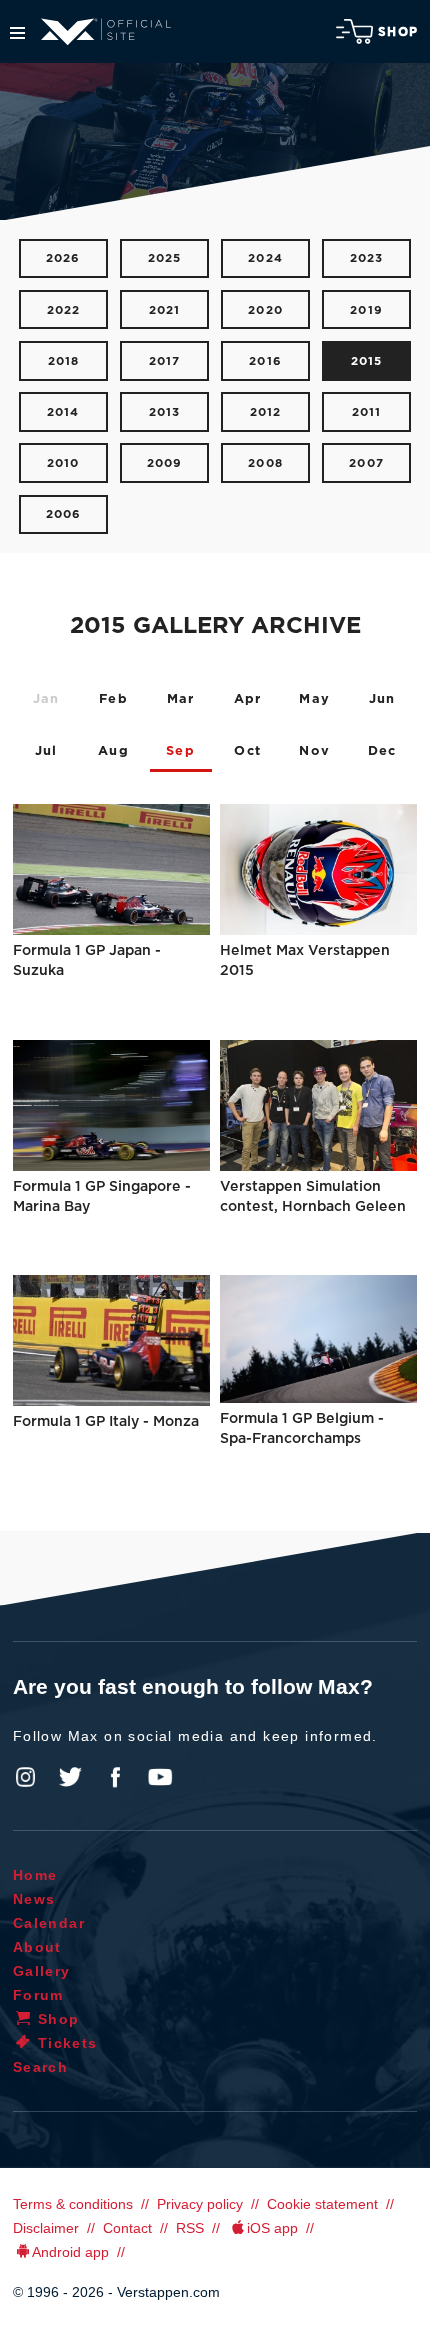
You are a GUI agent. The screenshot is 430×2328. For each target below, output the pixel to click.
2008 (265, 463)
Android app (70, 2252)
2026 (63, 258)
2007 (366, 463)
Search (40, 2067)
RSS (190, 2228)
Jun (382, 699)
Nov (314, 751)
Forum (38, 1995)
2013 (165, 412)
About (37, 1947)
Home (35, 1875)
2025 (165, 258)
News (34, 1899)
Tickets (68, 2043)
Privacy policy (200, 2204)
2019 (366, 310)
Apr (248, 699)
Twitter (71, 1777)
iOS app (272, 2228)
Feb (113, 699)
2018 (64, 361)
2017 (165, 361)
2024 (265, 258)
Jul (46, 751)
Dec (382, 751)
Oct (247, 751)
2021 (165, 310)
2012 (266, 412)
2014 (63, 412)
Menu (17, 33)
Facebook (115, 1777)
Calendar (49, 1923)
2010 (63, 463)
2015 (367, 361)
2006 (64, 514)
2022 (64, 310)
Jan (46, 699)
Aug (113, 751)
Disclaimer (46, 2228)
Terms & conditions (73, 2204)
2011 (367, 412)
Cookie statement (322, 2204)
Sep (180, 751)
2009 (165, 463)
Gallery (42, 1971)
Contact (127, 2228)
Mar (181, 699)
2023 (367, 258)
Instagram (26, 1777)
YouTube (160, 1777)
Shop (398, 32)
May (314, 699)
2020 (265, 310)
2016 (265, 361)
